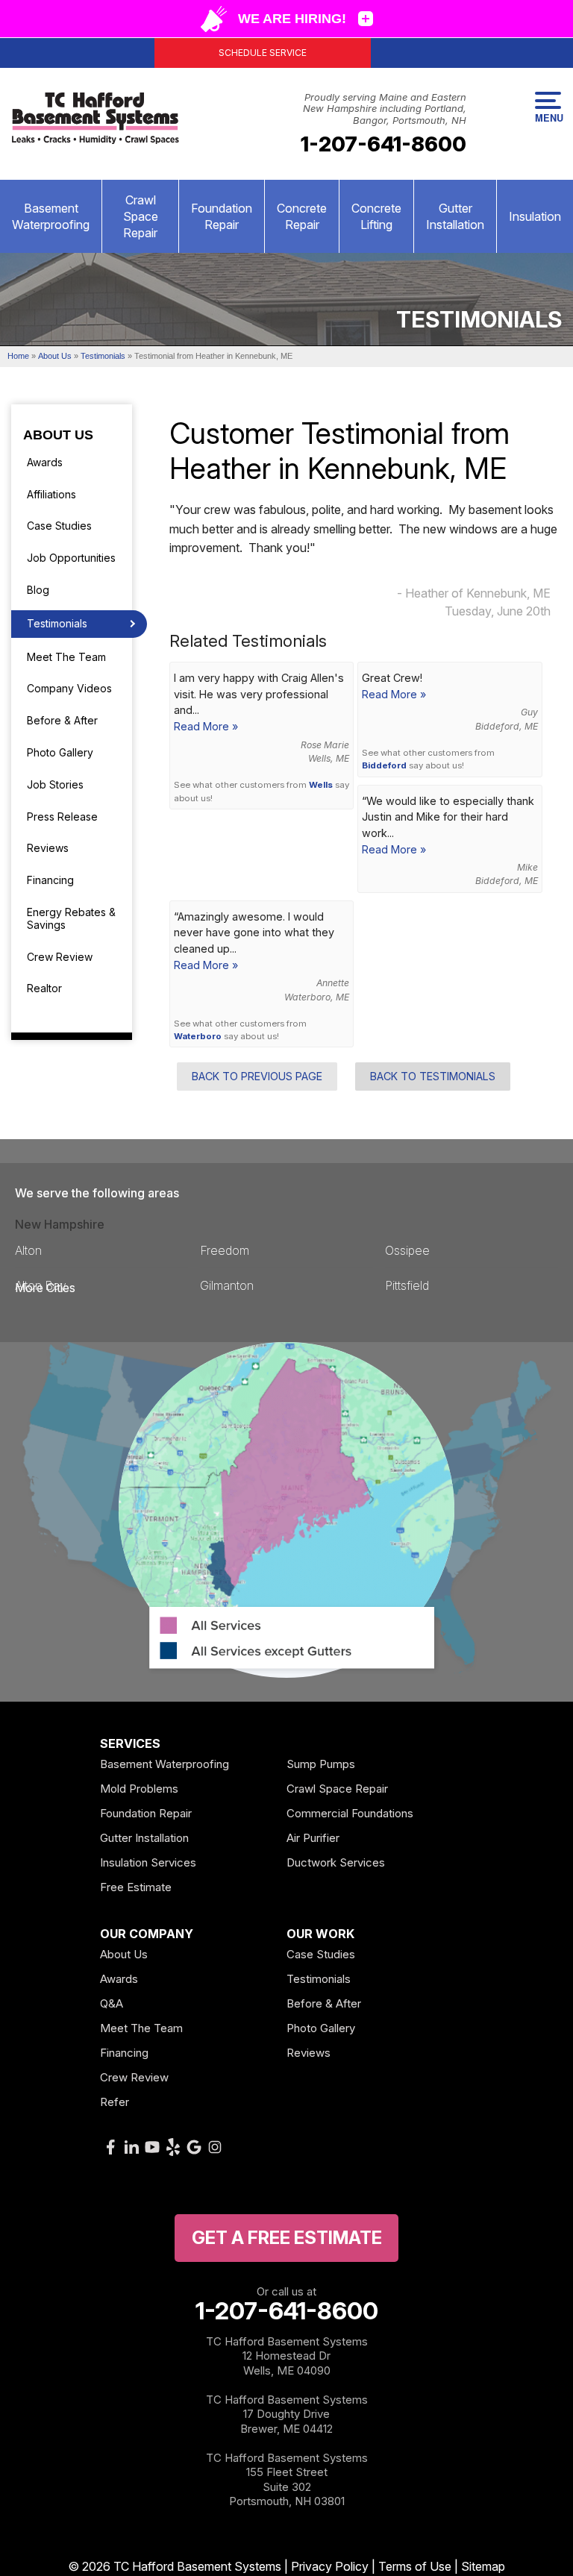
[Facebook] (110, 2147)
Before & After (62, 720)
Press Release (62, 817)
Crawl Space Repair (141, 216)
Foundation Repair (222, 216)
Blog (38, 590)
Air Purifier (313, 1838)
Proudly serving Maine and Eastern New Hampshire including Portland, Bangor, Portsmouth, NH (385, 109)
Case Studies (59, 526)
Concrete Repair (302, 216)
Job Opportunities (71, 558)
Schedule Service (263, 53)
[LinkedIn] (131, 2147)
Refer (115, 2102)
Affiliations (51, 494)
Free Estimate (136, 1887)
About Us (58, 435)
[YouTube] (152, 2147)
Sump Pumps (321, 1764)
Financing (50, 880)
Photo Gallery (60, 752)
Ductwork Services (336, 1862)
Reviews (48, 848)
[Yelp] (173, 2147)
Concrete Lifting (376, 216)
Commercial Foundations (350, 1813)
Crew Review (60, 957)
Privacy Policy (330, 2566)
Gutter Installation (455, 216)
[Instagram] (215, 2147)
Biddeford (384, 765)
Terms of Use (415, 2566)
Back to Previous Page (257, 1076)
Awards (45, 462)
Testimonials (57, 623)
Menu (548, 117)
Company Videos (69, 688)
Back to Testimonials (433, 1076)
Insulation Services (148, 1862)
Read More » (206, 726)
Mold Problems (139, 1789)
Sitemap (483, 2566)
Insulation (535, 216)
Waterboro (198, 1036)
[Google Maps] (194, 2147)
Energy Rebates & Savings (71, 918)
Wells (321, 785)
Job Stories (55, 784)
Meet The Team (66, 657)
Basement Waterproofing (51, 216)
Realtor (44, 988)
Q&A (112, 2003)
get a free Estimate (287, 2238)
